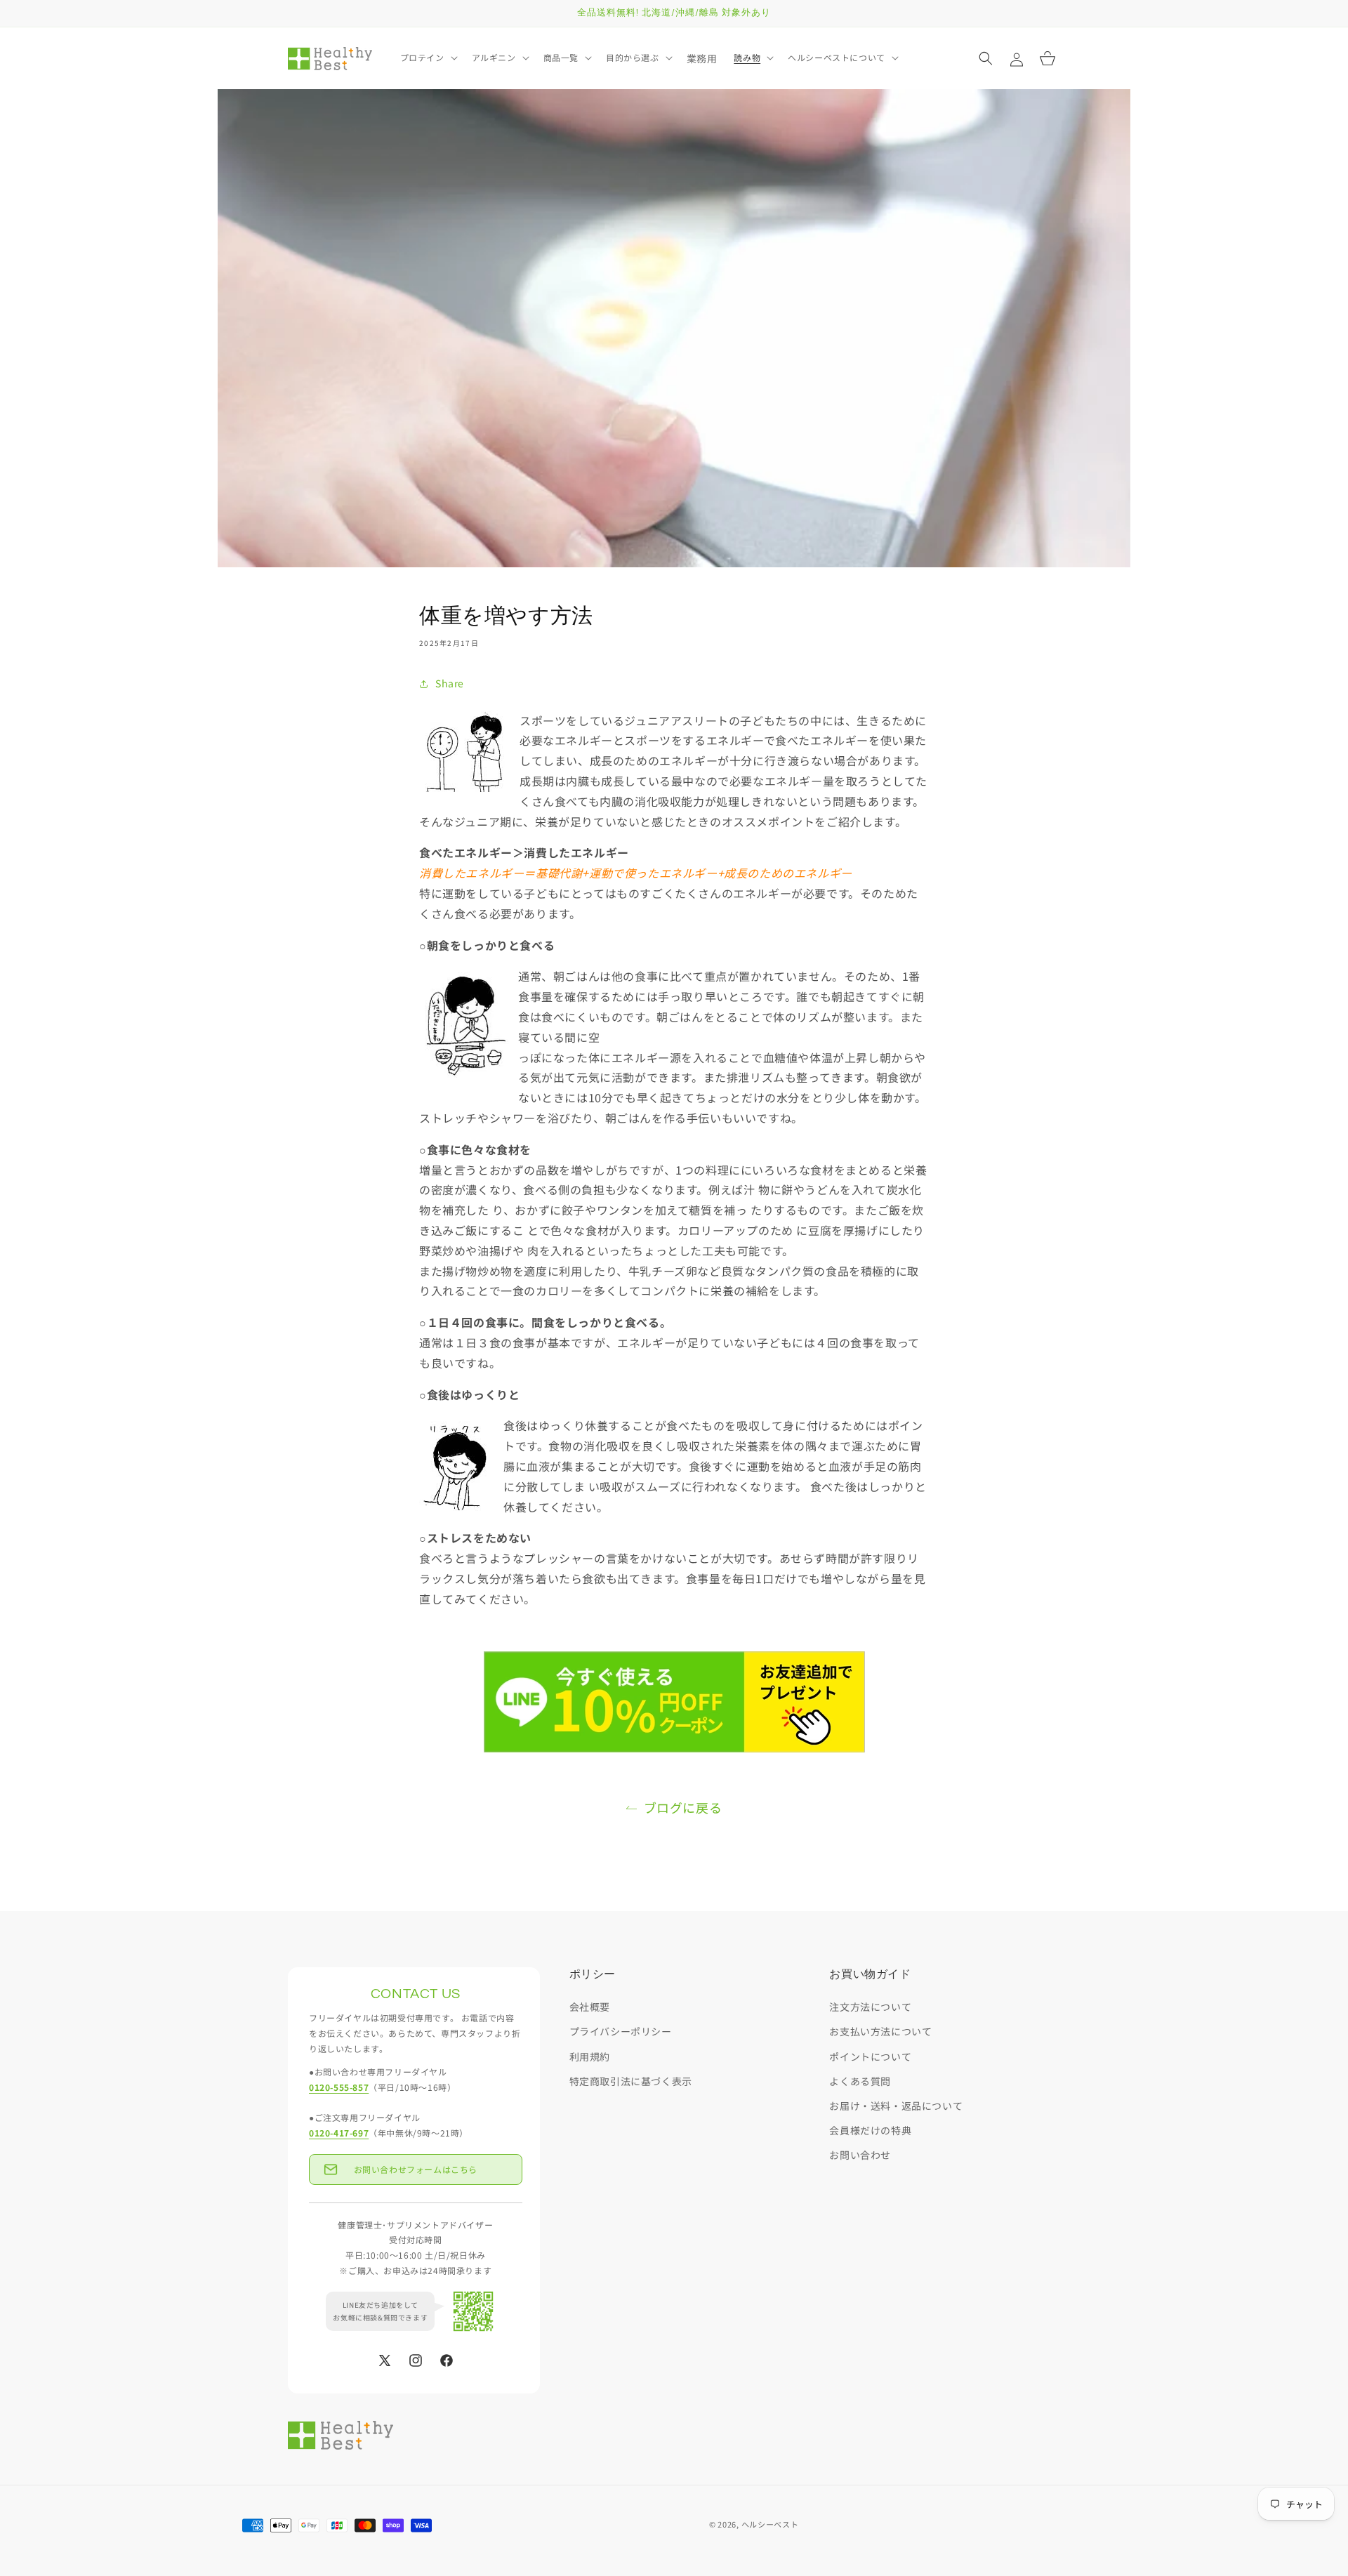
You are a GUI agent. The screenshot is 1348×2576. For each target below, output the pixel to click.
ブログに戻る (683, 1807)
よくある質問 (860, 2081)
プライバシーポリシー (621, 2031)
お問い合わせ (860, 2155)
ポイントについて (870, 2056)
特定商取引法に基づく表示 (631, 2081)
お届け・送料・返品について (896, 2106)
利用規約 (590, 2056)
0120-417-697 (339, 2133)
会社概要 (590, 2007)
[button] (428, 58)
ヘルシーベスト (770, 2524)
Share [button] (450, 683)
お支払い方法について (880, 2031)
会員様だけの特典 (870, 2130)
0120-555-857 (339, 2087)
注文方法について (870, 2007)
